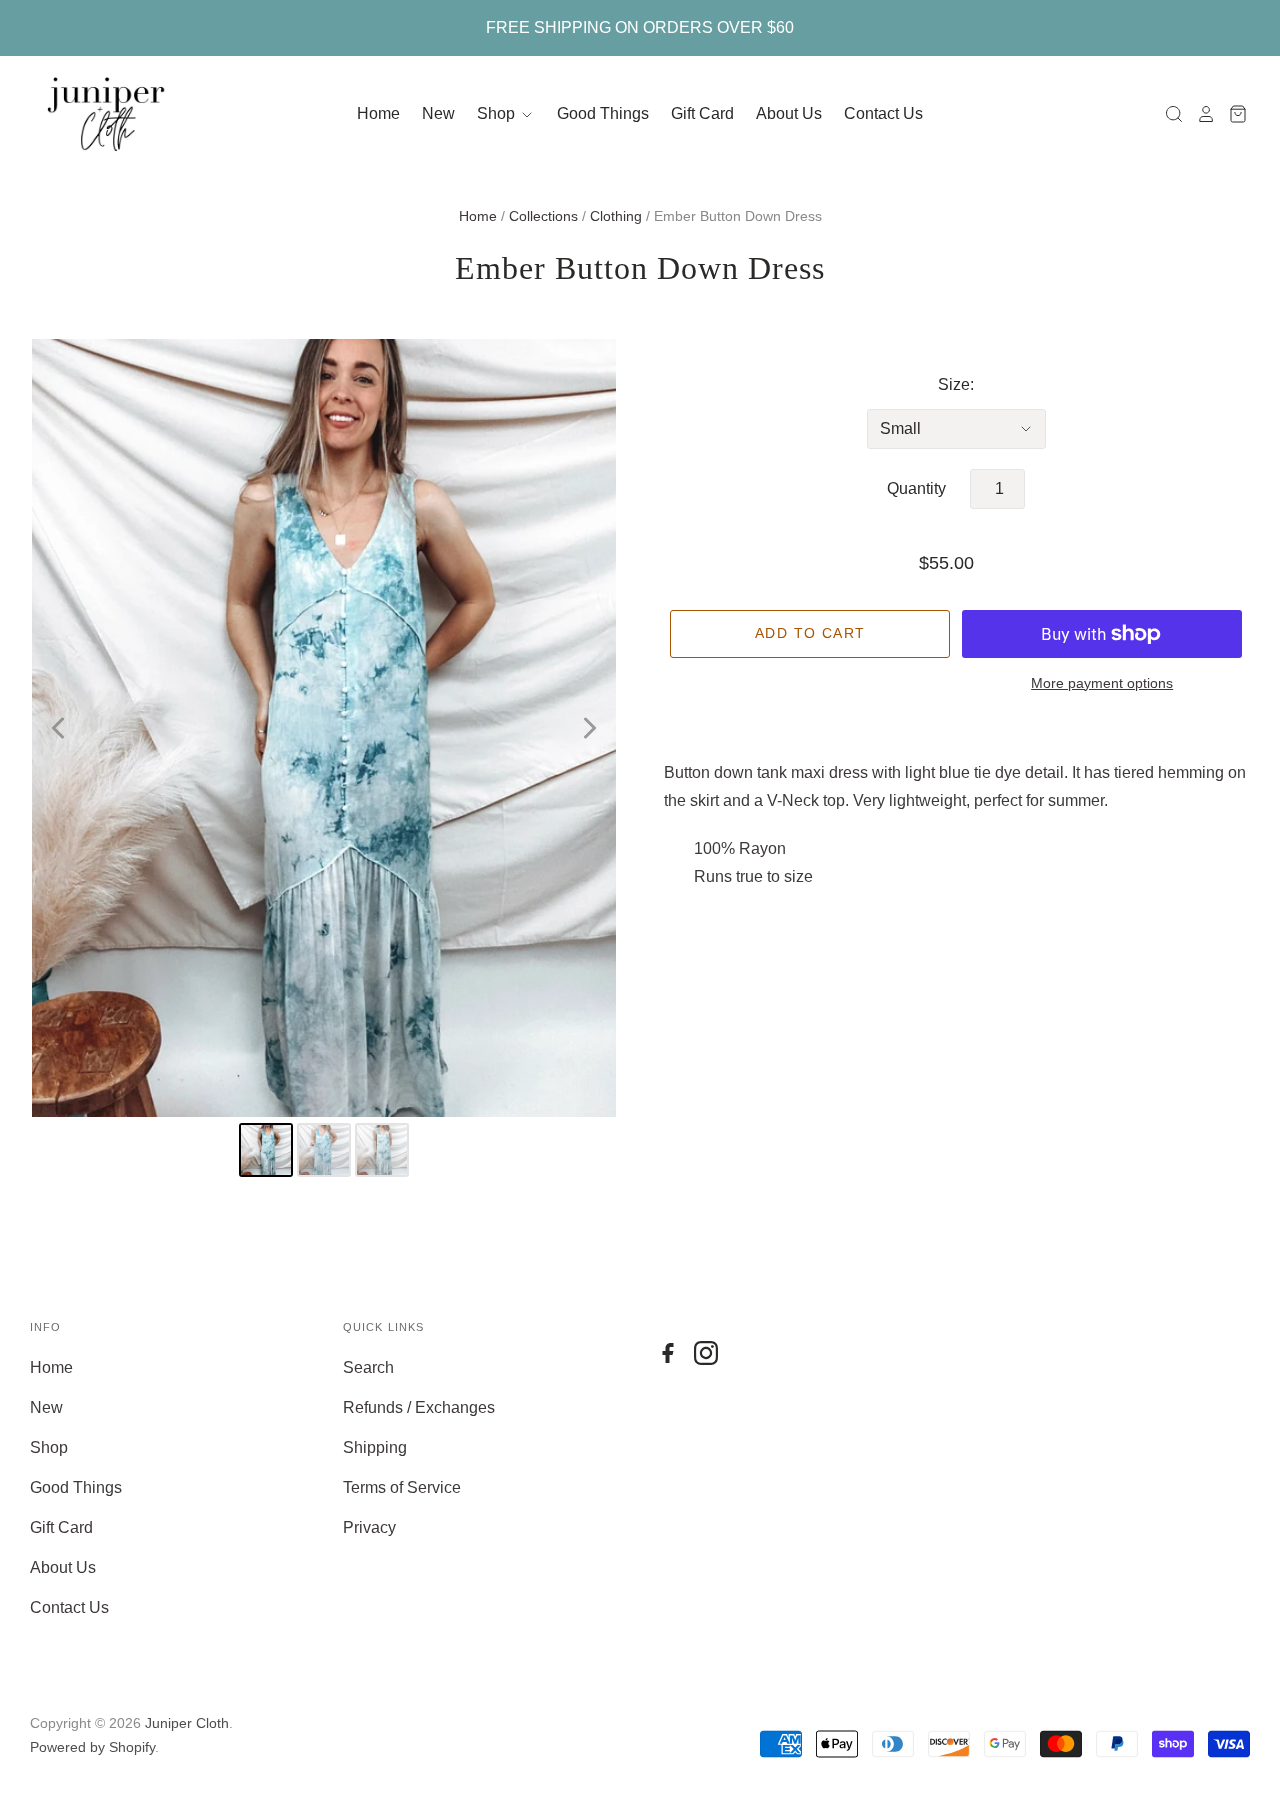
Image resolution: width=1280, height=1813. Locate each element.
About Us (789, 113)
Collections (543, 216)
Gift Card (702, 113)
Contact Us (883, 113)
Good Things (603, 113)
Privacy (369, 1527)
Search (368, 1367)
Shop (498, 113)
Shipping (375, 1447)
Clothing (616, 216)
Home (378, 113)
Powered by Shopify (92, 1747)
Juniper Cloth (187, 1723)
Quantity (916, 488)
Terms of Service (402, 1487)
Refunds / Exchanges (419, 1407)
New (438, 113)
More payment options (1102, 683)
